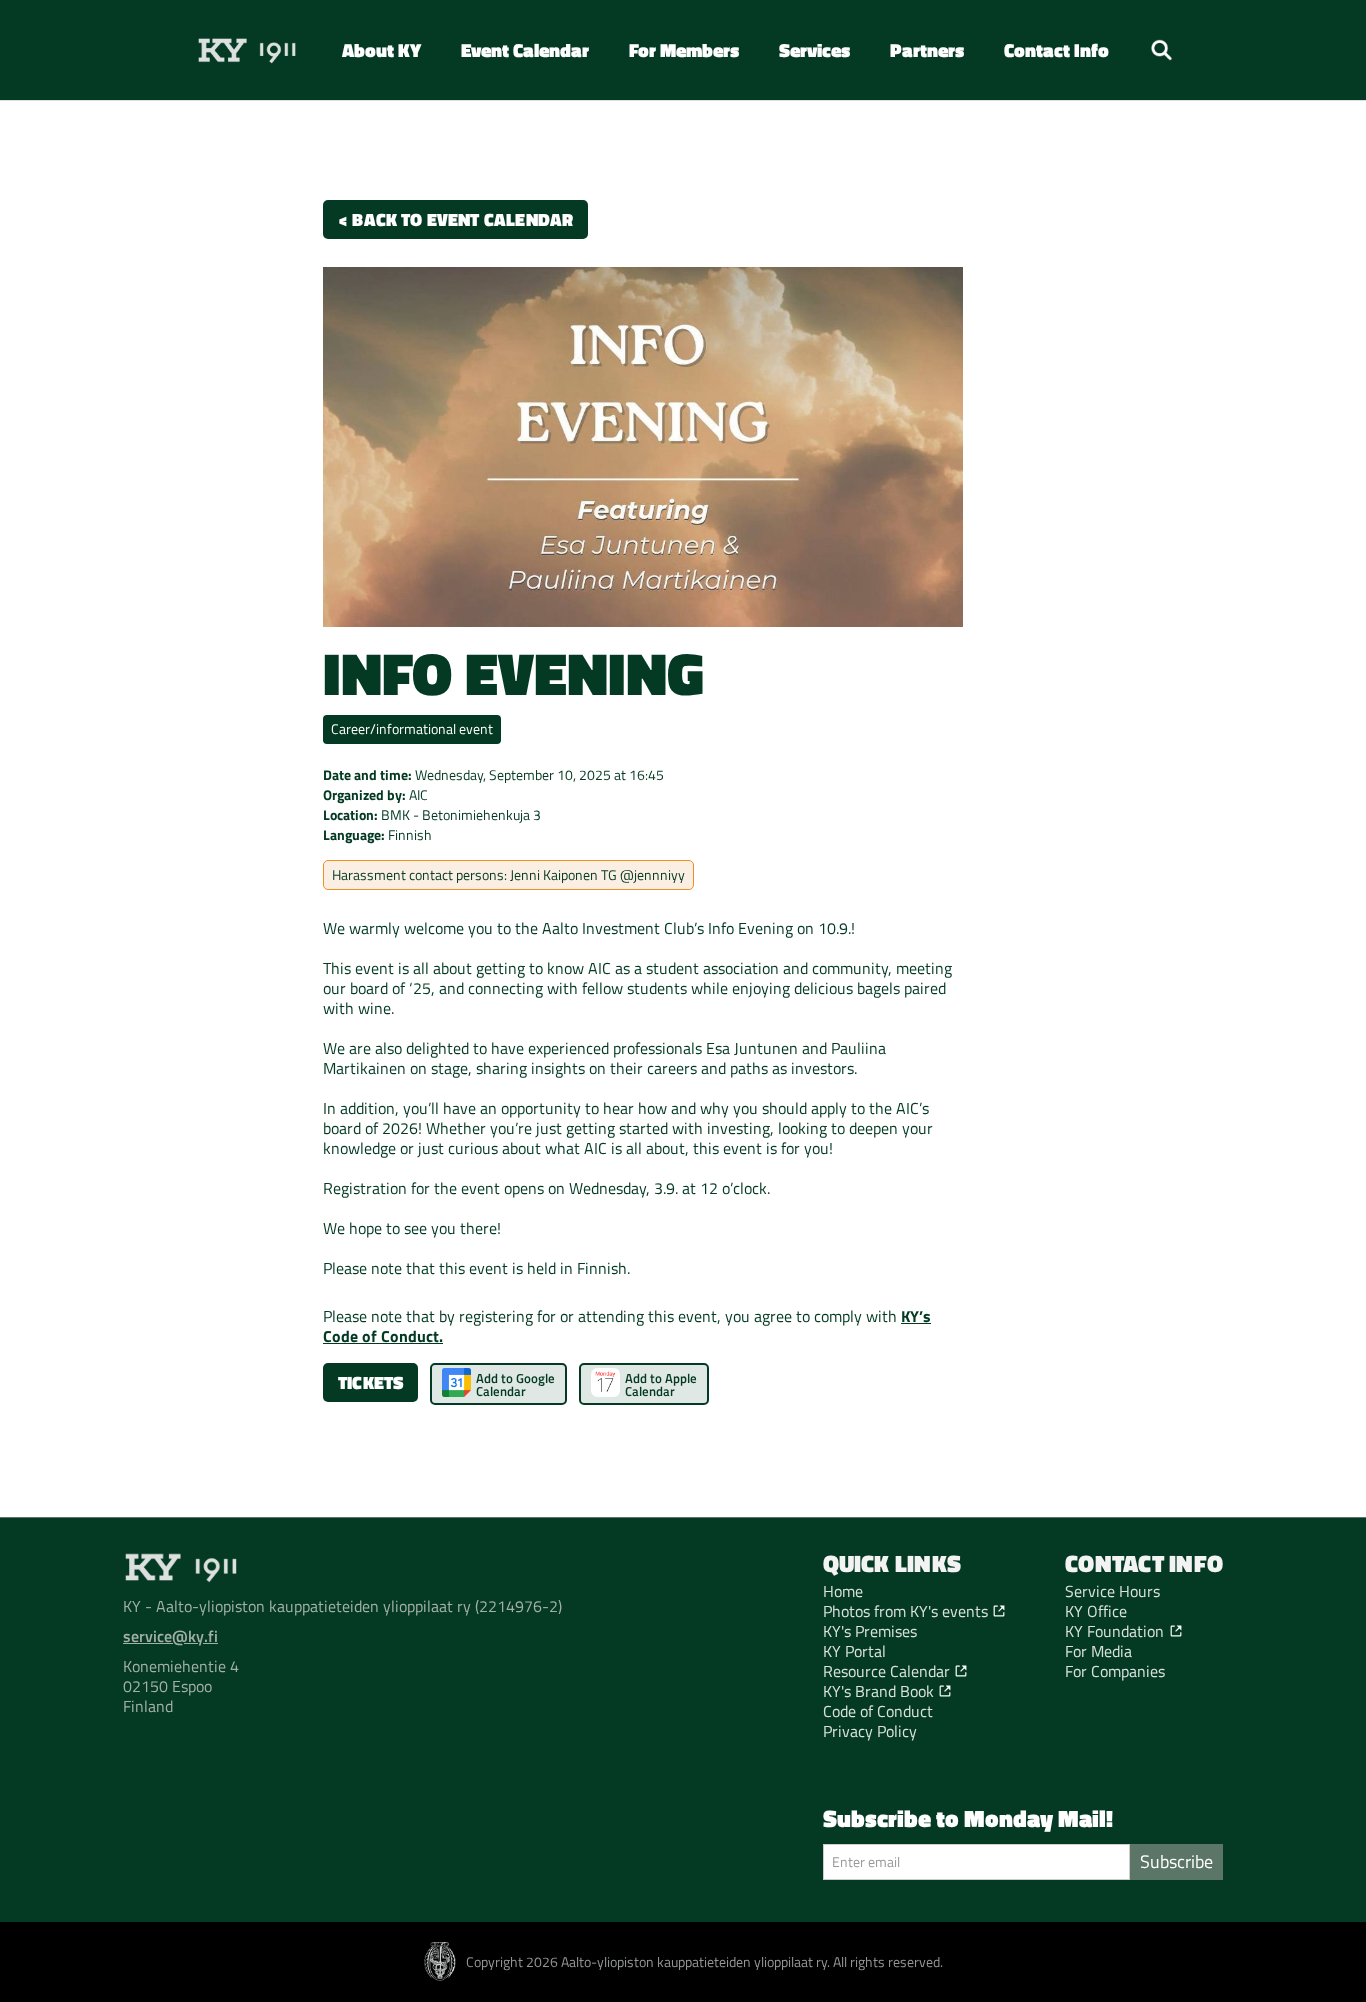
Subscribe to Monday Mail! (968, 1818)
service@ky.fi (170, 1636)
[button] (381, 49)
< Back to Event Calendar (455, 219)
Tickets (370, 1382)
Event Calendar (525, 49)
